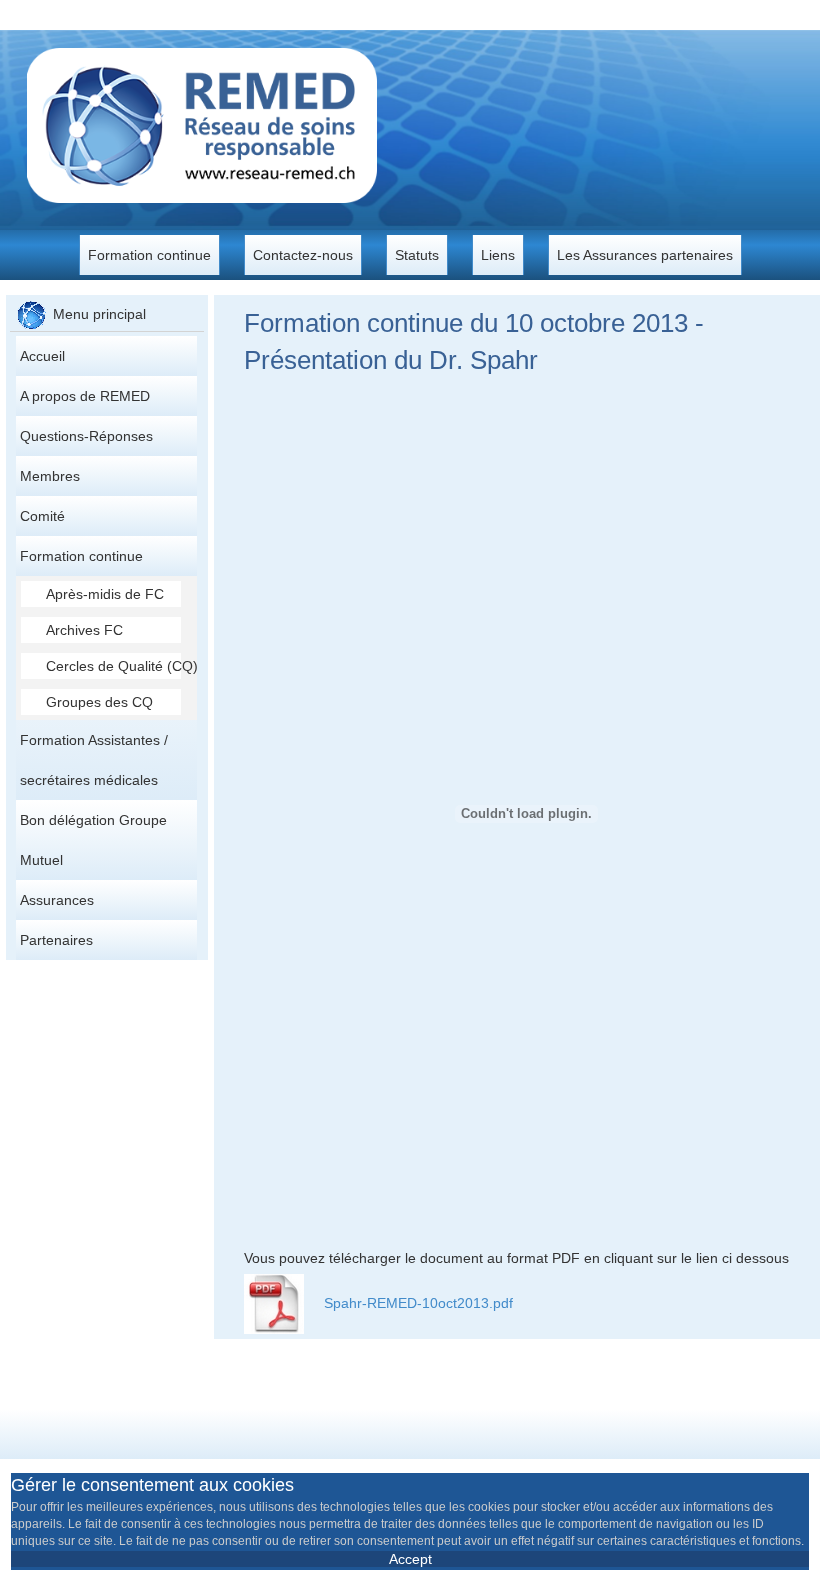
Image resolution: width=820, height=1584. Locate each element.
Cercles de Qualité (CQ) (113, 666)
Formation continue (149, 255)
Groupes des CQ (99, 702)
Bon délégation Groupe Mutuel (93, 840)
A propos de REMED (85, 396)
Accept (410, 1559)
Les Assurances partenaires (645, 255)
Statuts (417, 255)
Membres (50, 476)
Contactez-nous (303, 255)
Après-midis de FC (105, 594)
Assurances (57, 900)
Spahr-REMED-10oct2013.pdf (418, 1303)
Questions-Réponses (86, 436)
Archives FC (84, 630)
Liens (498, 255)
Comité (42, 516)
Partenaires (56, 940)
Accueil (42, 356)
